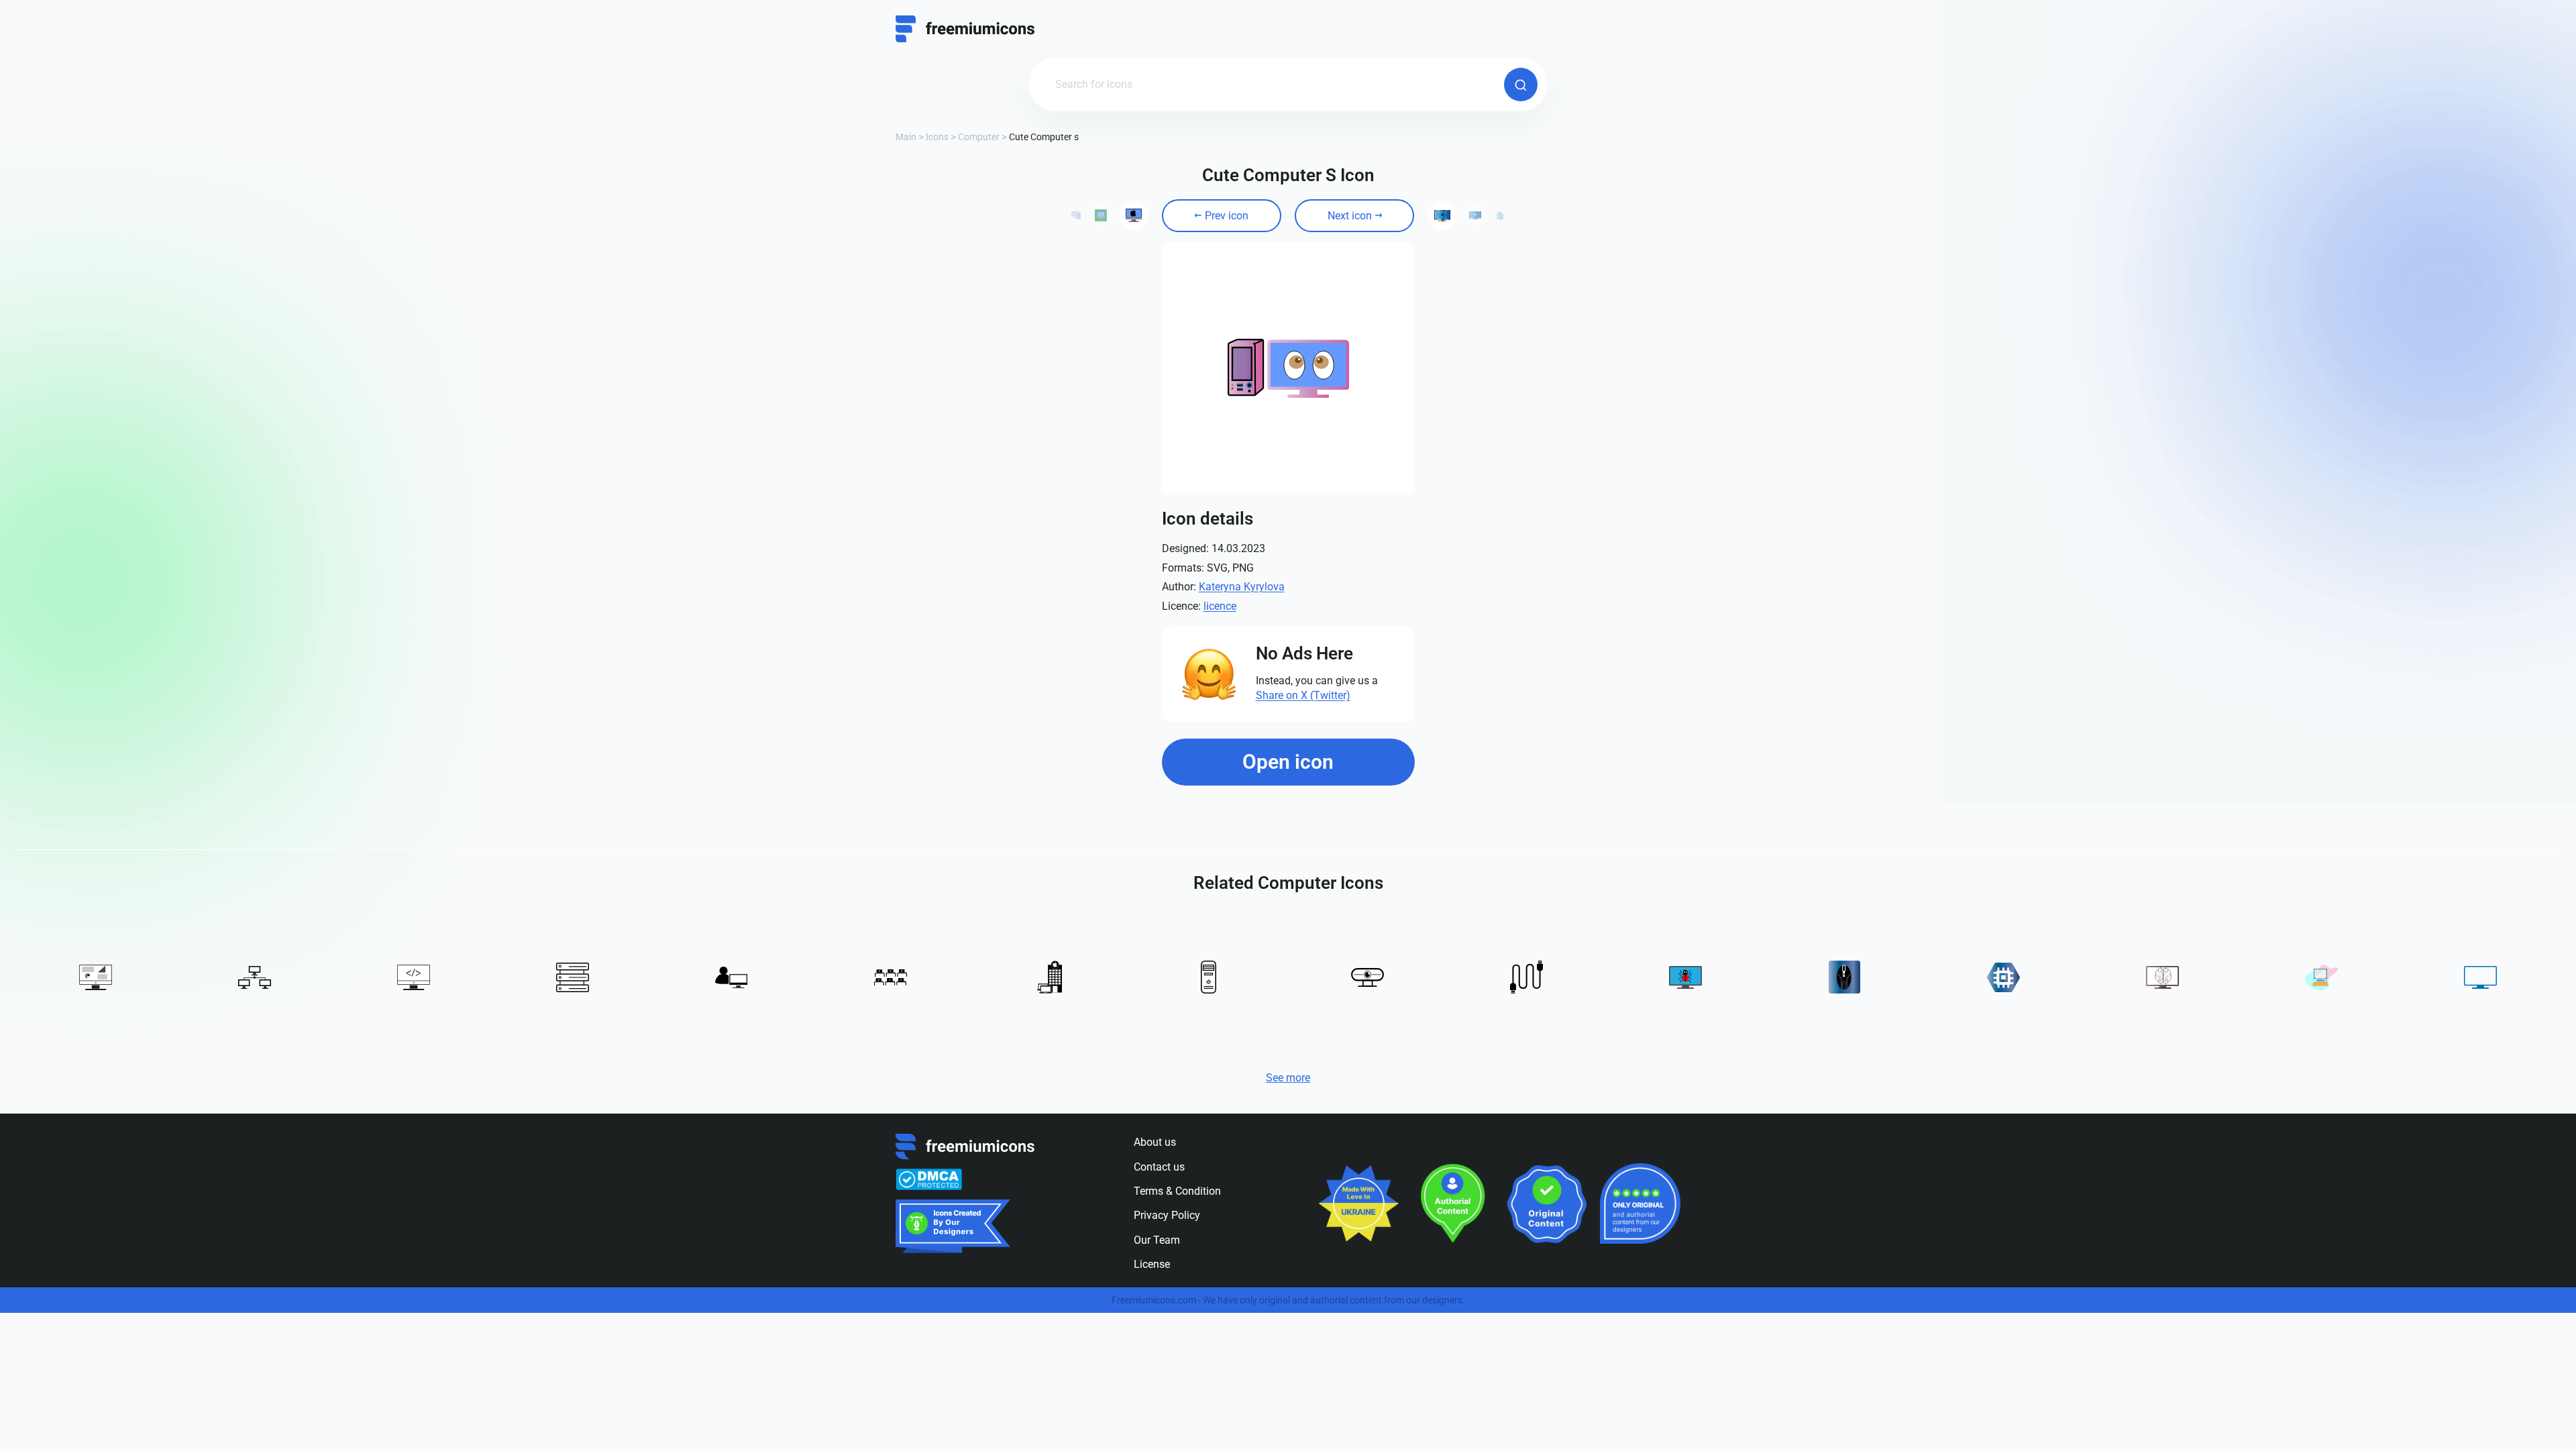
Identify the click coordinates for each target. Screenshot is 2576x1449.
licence (1220, 606)
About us (1155, 1142)
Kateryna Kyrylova (1242, 587)
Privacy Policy (1167, 1215)
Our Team (1157, 1240)
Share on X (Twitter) (1303, 695)
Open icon (1288, 762)
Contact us (1159, 1167)
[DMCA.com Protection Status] (929, 1179)
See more (1288, 1078)
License (1152, 1264)
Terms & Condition (1177, 1191)
